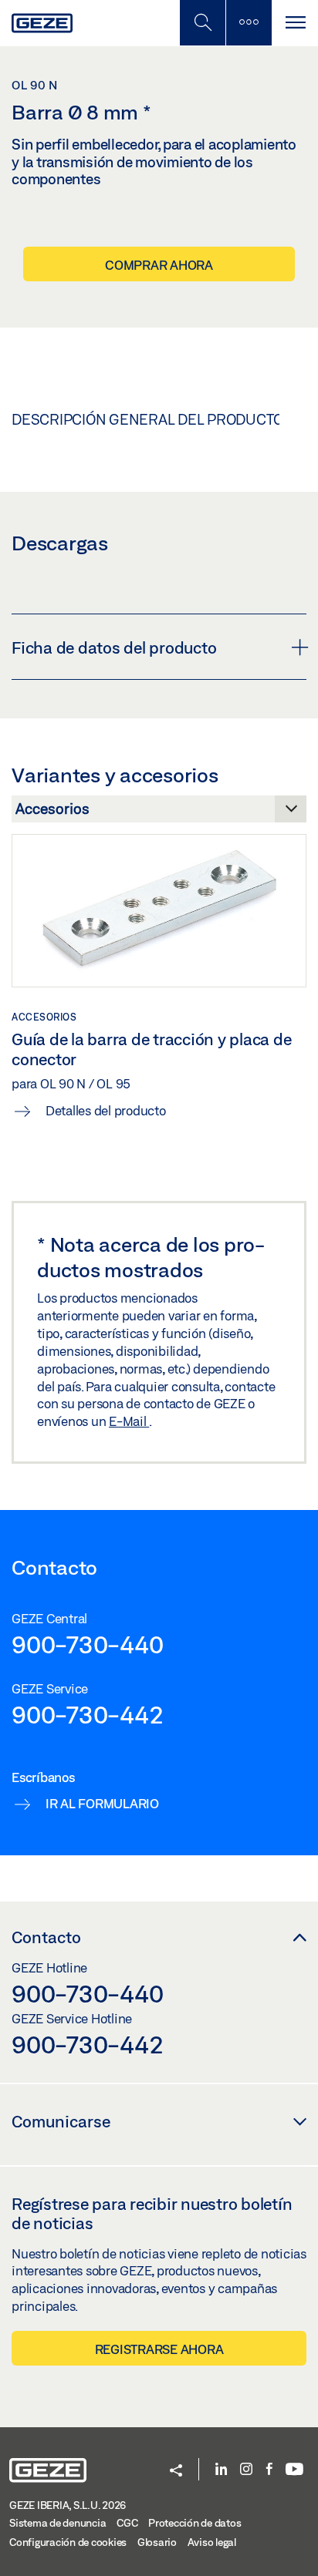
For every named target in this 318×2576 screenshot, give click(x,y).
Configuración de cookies (68, 2542)
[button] (176, 2472)
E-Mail (129, 1421)
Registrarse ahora (159, 2349)
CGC (127, 2523)
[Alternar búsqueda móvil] (202, 23)
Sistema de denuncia (58, 2523)
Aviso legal (212, 2542)
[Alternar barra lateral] (249, 23)
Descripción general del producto (147, 419)
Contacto (46, 1937)
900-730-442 (87, 1714)
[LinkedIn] (221, 2470)
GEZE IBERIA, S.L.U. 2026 (68, 2505)
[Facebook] (269, 2470)
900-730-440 (87, 1644)
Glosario (157, 2542)
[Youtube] (294, 2470)
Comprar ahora (159, 265)
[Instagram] (246, 2470)
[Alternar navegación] (295, 23)
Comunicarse (61, 2121)
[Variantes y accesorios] (159, 813)
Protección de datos (195, 2523)
